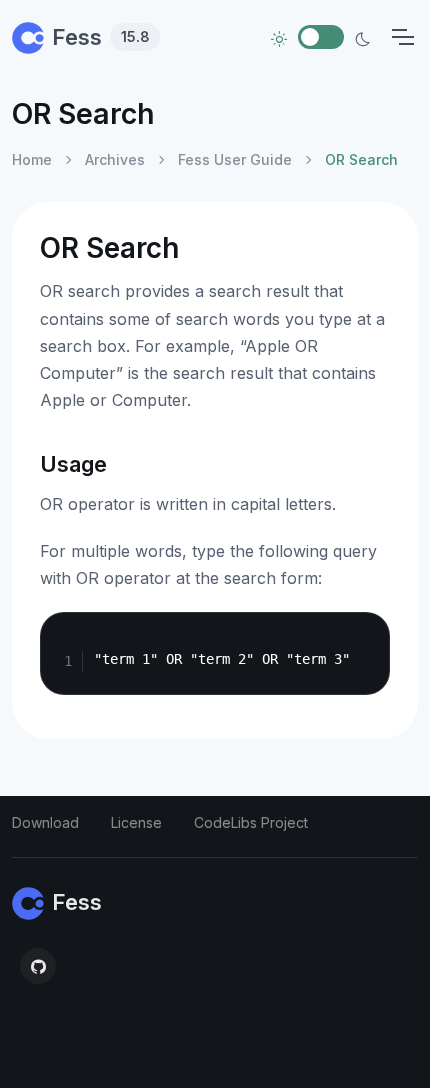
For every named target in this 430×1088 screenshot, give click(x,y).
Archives (115, 159)
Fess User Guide (235, 159)
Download (45, 822)
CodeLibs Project (251, 822)
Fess (101, 37)
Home (32, 159)
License (136, 822)
